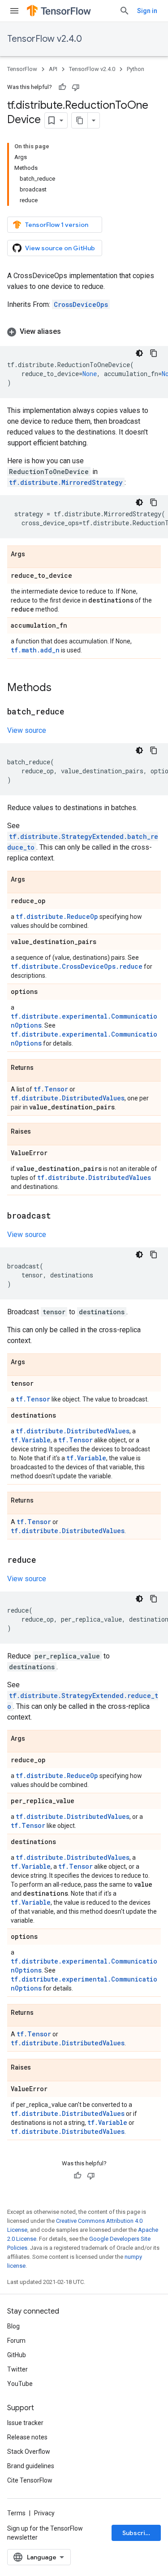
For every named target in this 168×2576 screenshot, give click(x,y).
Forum (16, 2341)
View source (27, 730)
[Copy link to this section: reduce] (45, 1561)
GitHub (17, 2355)
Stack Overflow (29, 2452)
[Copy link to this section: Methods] (60, 688)
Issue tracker (25, 2423)
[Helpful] (62, 87)
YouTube (20, 2384)
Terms (16, 2513)
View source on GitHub (60, 248)
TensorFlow (22, 69)
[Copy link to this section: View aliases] (70, 332)
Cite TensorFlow (30, 2480)
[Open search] (125, 11)
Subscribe (138, 2533)
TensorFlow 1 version (57, 225)
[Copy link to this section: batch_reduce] (73, 712)
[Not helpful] (76, 87)
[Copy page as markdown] (80, 120)
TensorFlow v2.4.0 (45, 39)
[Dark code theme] (139, 353)
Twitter (17, 2369)
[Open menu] (14, 11)
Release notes (27, 2437)
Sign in (147, 11)
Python (136, 69)
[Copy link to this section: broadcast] (60, 1216)
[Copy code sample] (154, 353)
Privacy (44, 2513)
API (53, 69)
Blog (13, 2326)
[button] (84, 332)
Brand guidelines (31, 2466)
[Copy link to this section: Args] (34, 554)
